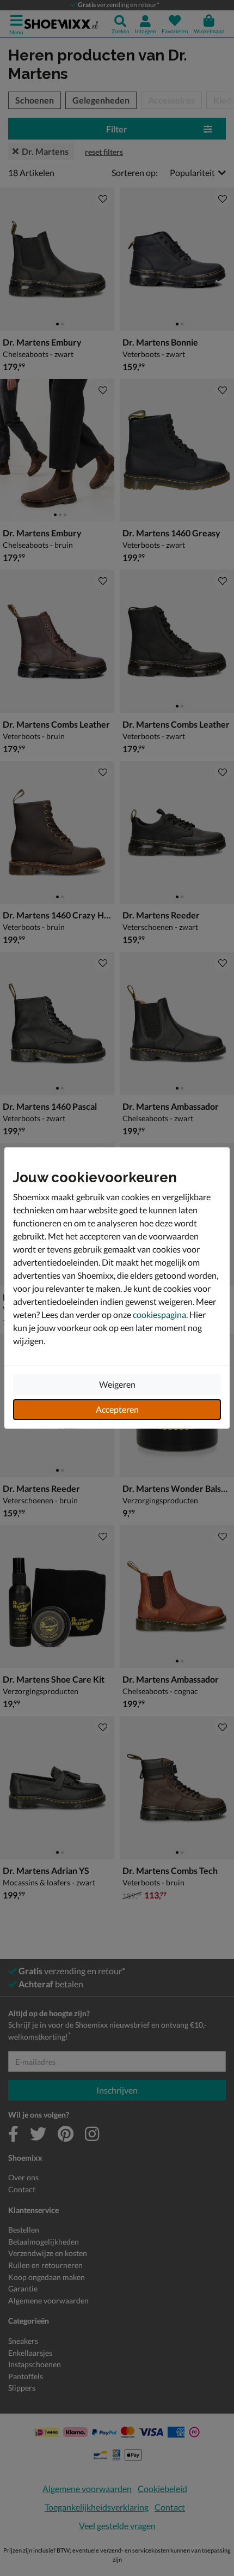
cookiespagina (159, 1314)
